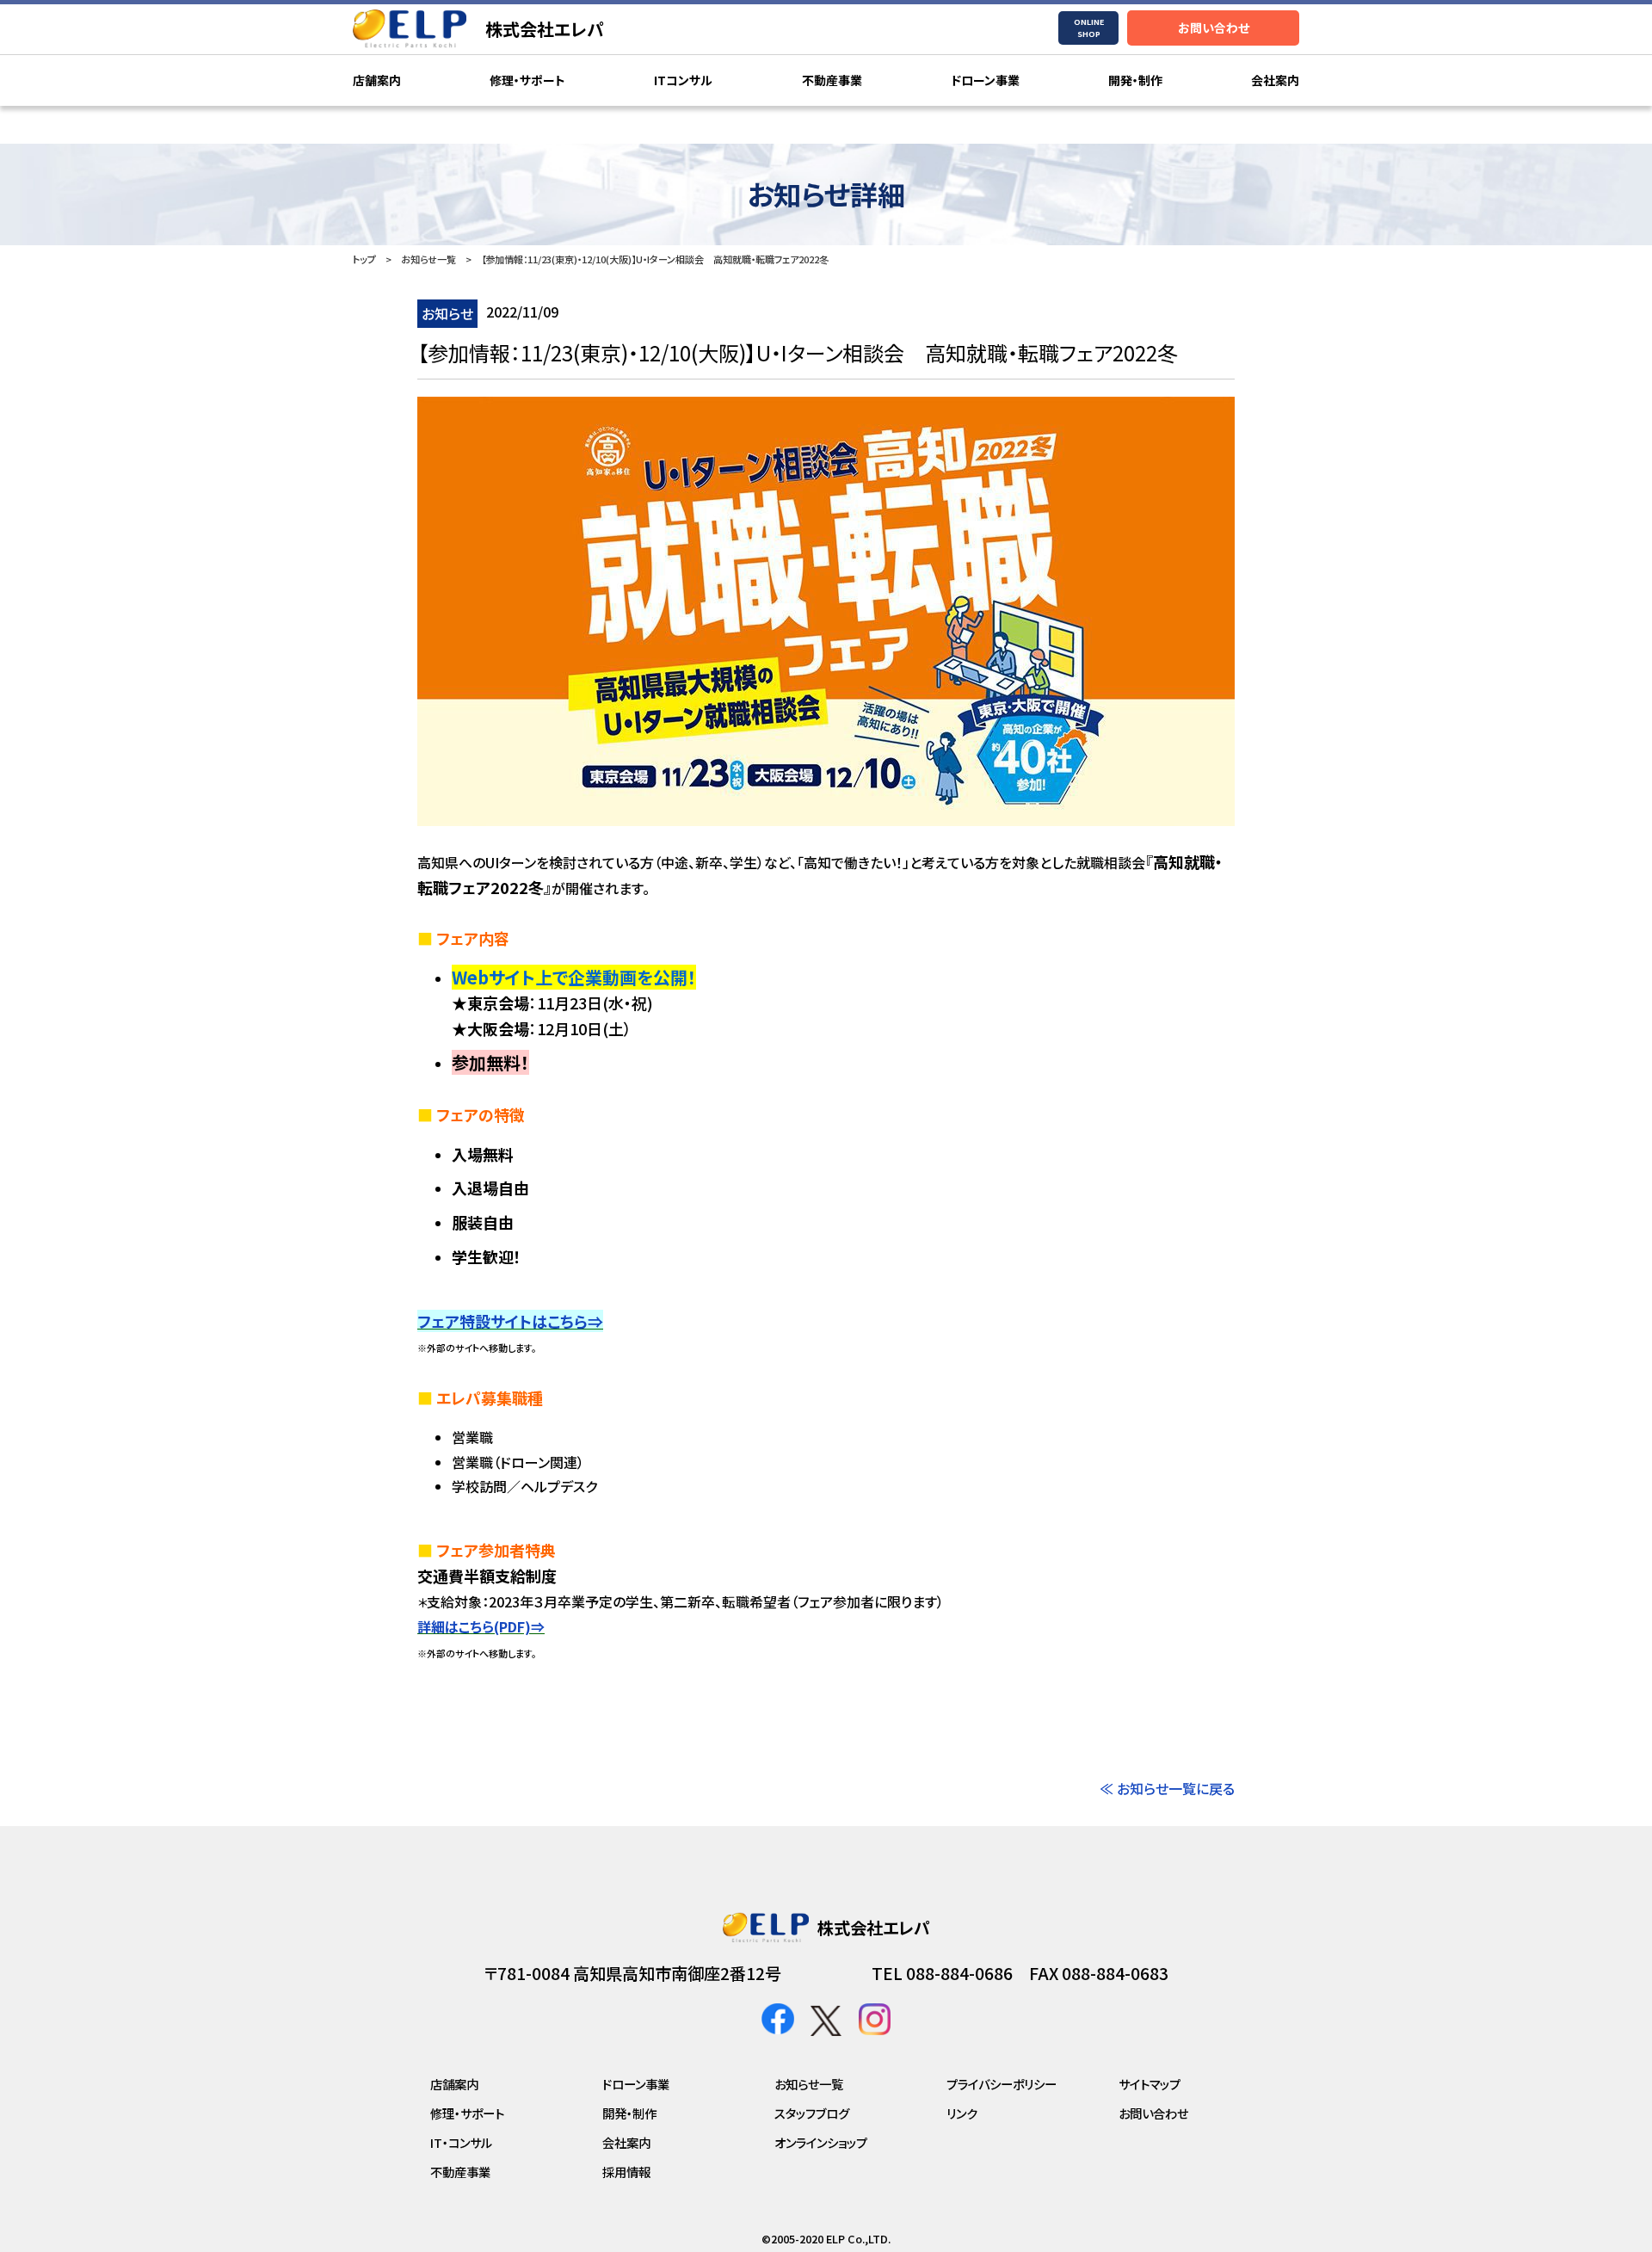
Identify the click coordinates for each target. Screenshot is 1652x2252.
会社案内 (1275, 80)
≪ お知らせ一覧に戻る (1167, 1788)
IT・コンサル (461, 2142)
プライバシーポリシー (1002, 2084)
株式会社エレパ (545, 29)
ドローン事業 (985, 80)
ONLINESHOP (1089, 28)
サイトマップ (1150, 2084)
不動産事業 (832, 80)
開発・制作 (1135, 80)
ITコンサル (683, 80)
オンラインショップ (821, 2142)
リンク (962, 2113)
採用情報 (626, 2172)
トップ (364, 259)
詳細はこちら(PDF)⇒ (481, 1626)
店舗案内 (377, 80)
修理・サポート (527, 80)
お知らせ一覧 (428, 259)
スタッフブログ (812, 2113)
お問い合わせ (1214, 28)
